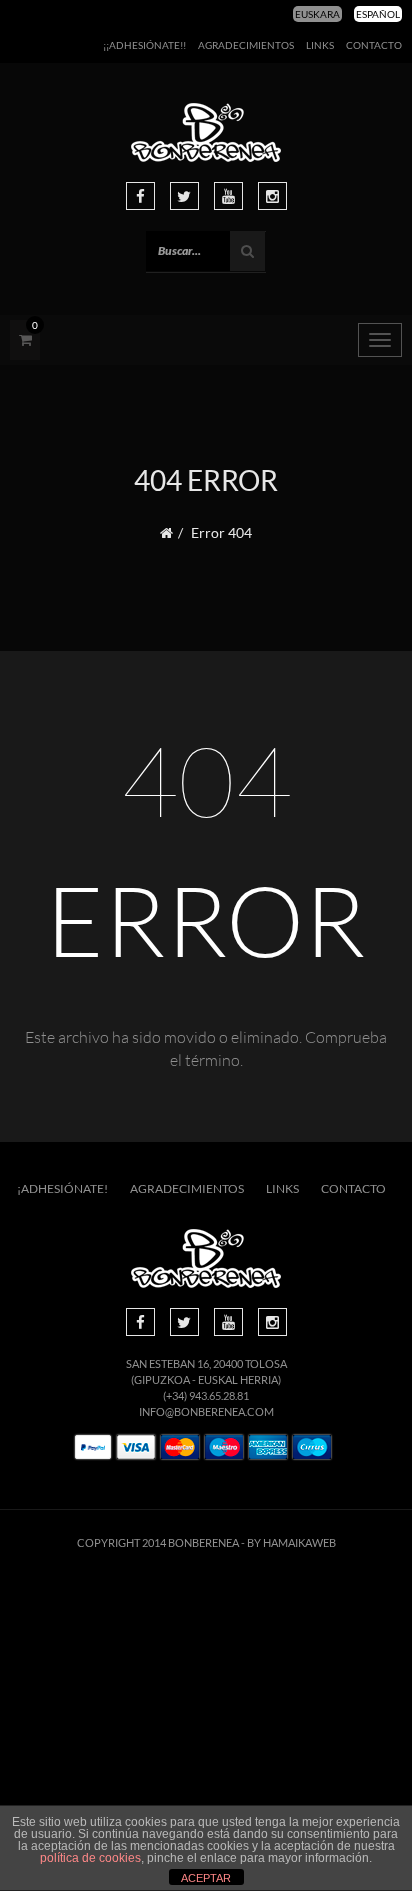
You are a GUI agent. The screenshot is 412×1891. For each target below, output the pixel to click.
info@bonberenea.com (206, 1411)
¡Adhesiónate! (62, 1188)
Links (320, 45)
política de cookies (90, 1858)
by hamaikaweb (291, 1542)
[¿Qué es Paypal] (93, 1447)
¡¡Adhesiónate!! (144, 45)
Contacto (374, 45)
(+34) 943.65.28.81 (206, 1395)
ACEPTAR (206, 1878)
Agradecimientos (246, 45)
